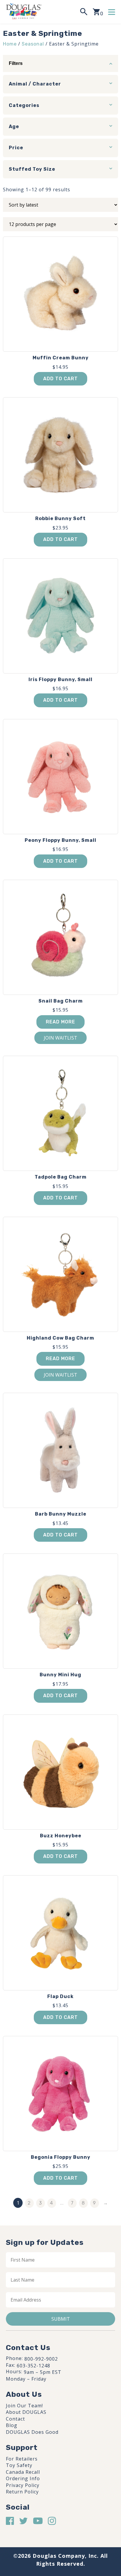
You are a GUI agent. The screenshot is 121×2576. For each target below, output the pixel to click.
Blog (12, 2425)
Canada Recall (23, 2472)
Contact (15, 2419)
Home (10, 44)
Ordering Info (23, 2478)
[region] (60, 2528)
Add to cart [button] (60, 379)
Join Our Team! (24, 2406)
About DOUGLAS (26, 2412)
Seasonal (33, 44)
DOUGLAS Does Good (32, 2432)
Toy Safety (19, 2465)
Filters (16, 63)
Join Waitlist (60, 1038)
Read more (60, 1022)
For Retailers (22, 2459)
